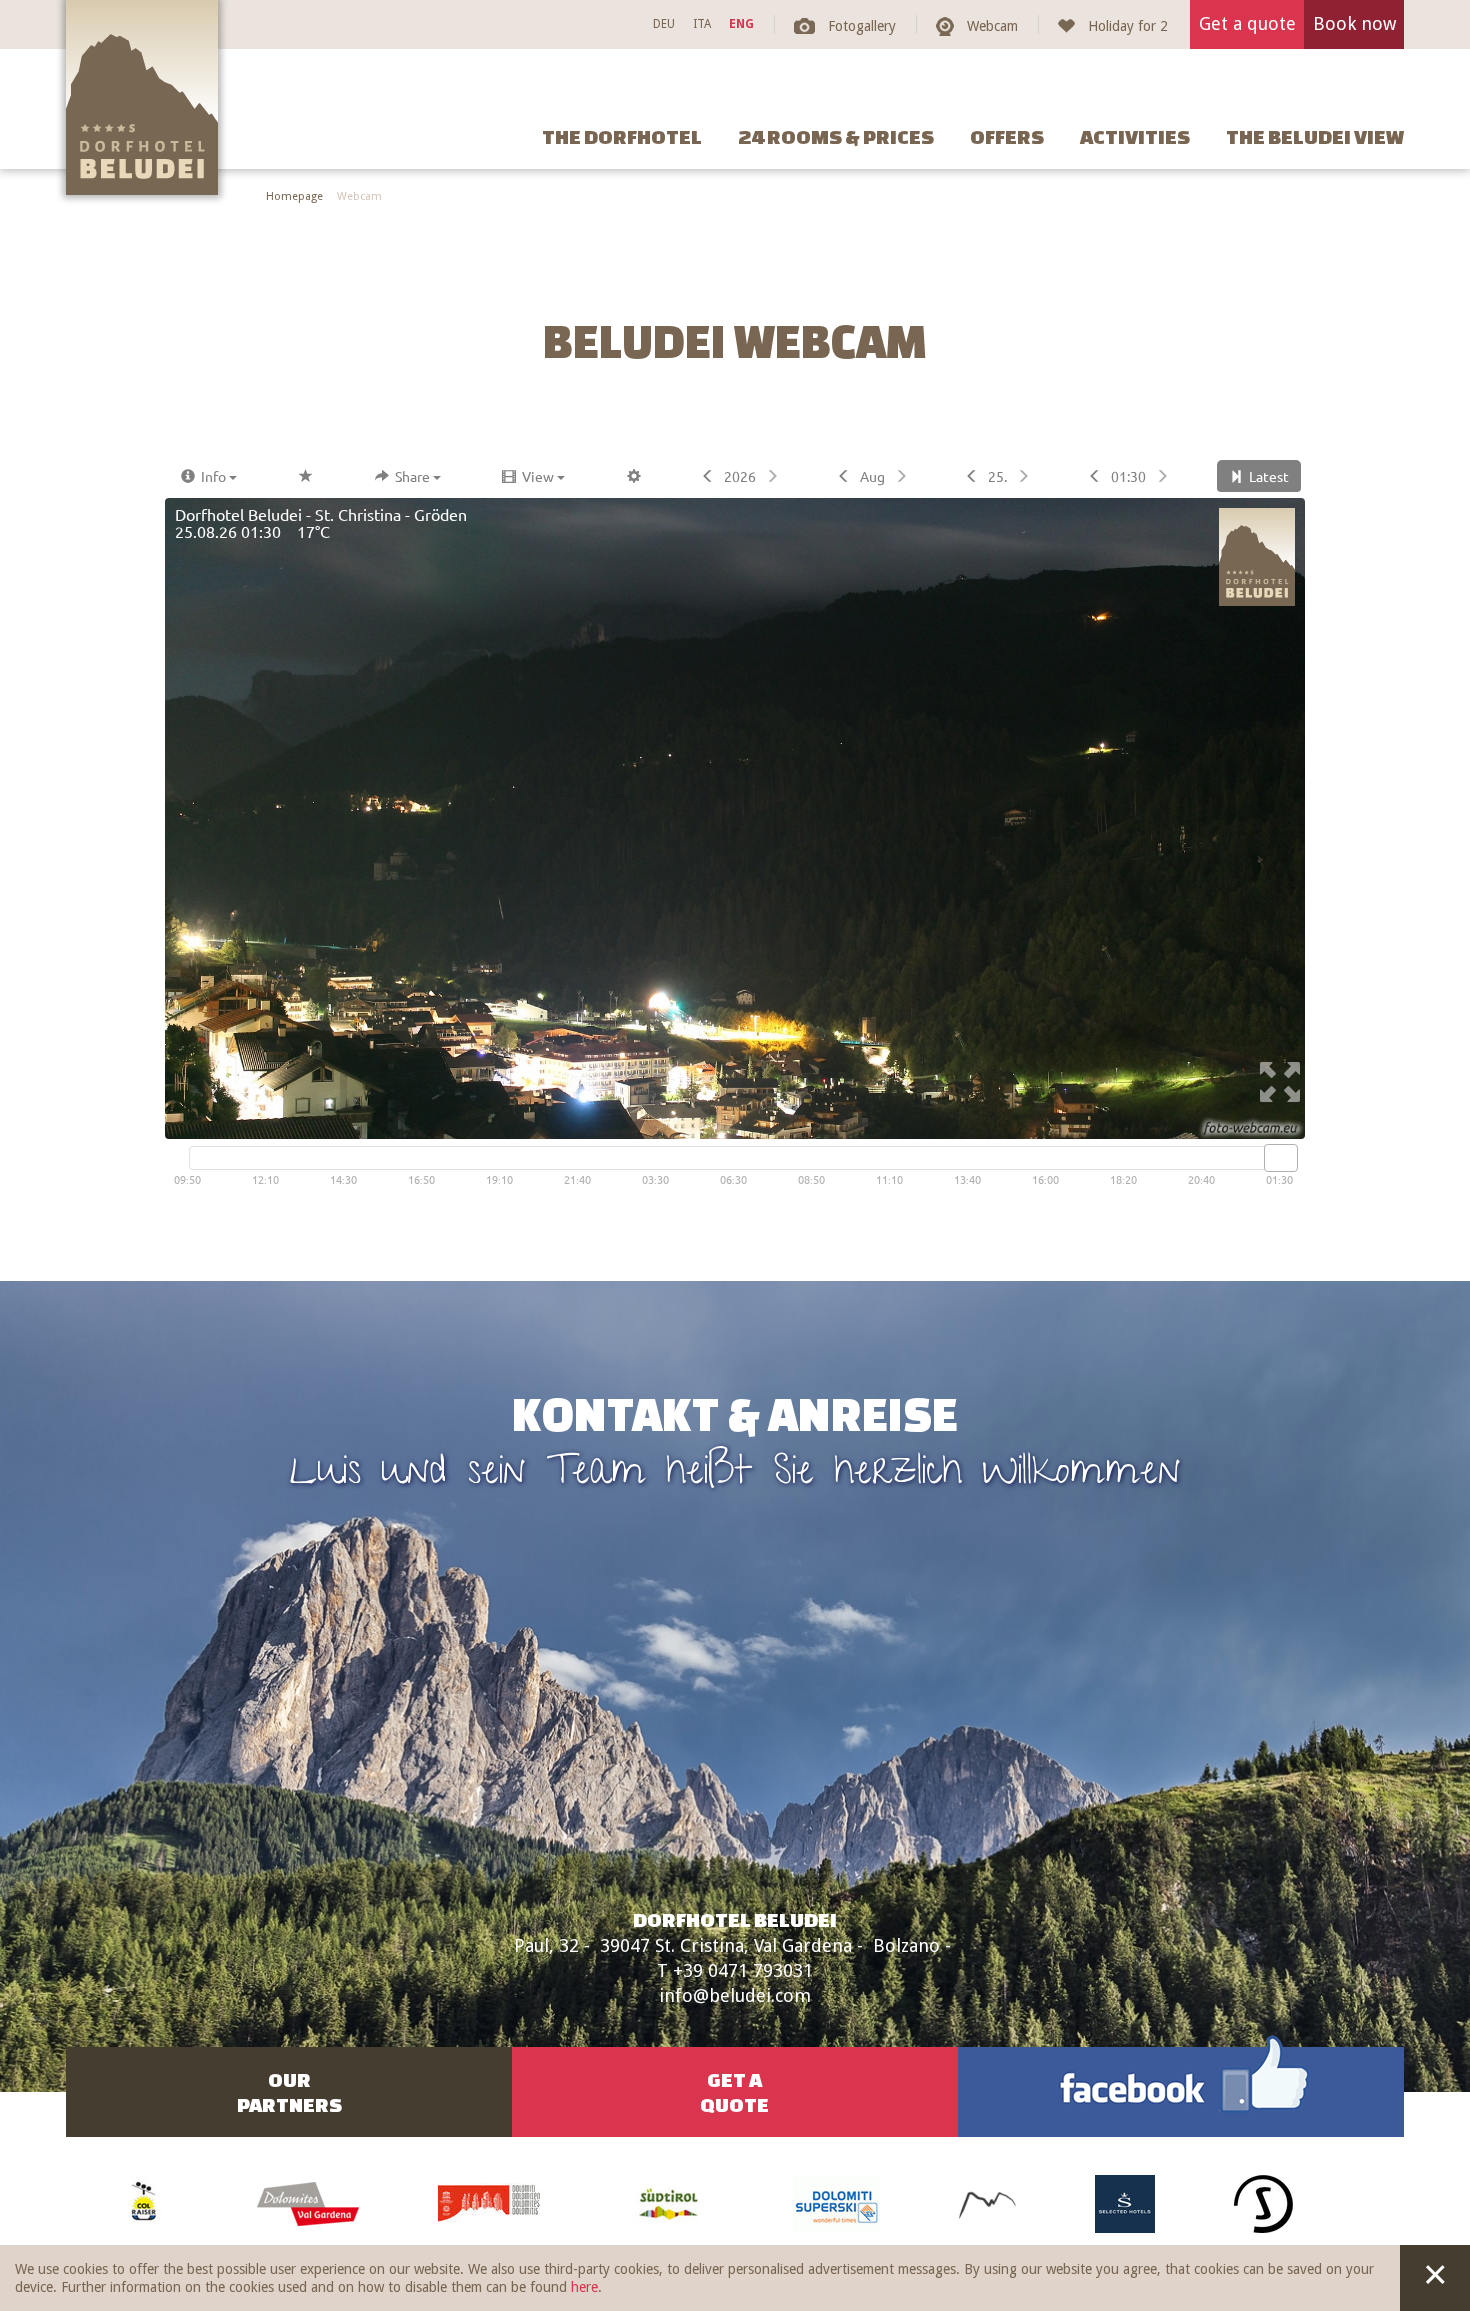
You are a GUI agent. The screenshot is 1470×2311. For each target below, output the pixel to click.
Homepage (294, 196)
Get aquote (734, 2092)
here (584, 2287)
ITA (702, 24)
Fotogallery (862, 26)
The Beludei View (1315, 136)
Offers (1007, 136)
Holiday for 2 (1128, 26)
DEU (664, 24)
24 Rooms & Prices (836, 136)
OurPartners (289, 2092)
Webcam (992, 26)
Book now (1354, 23)
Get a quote (1247, 23)
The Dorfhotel (622, 136)
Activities (1135, 136)
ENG (741, 24)
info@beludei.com (735, 1995)
